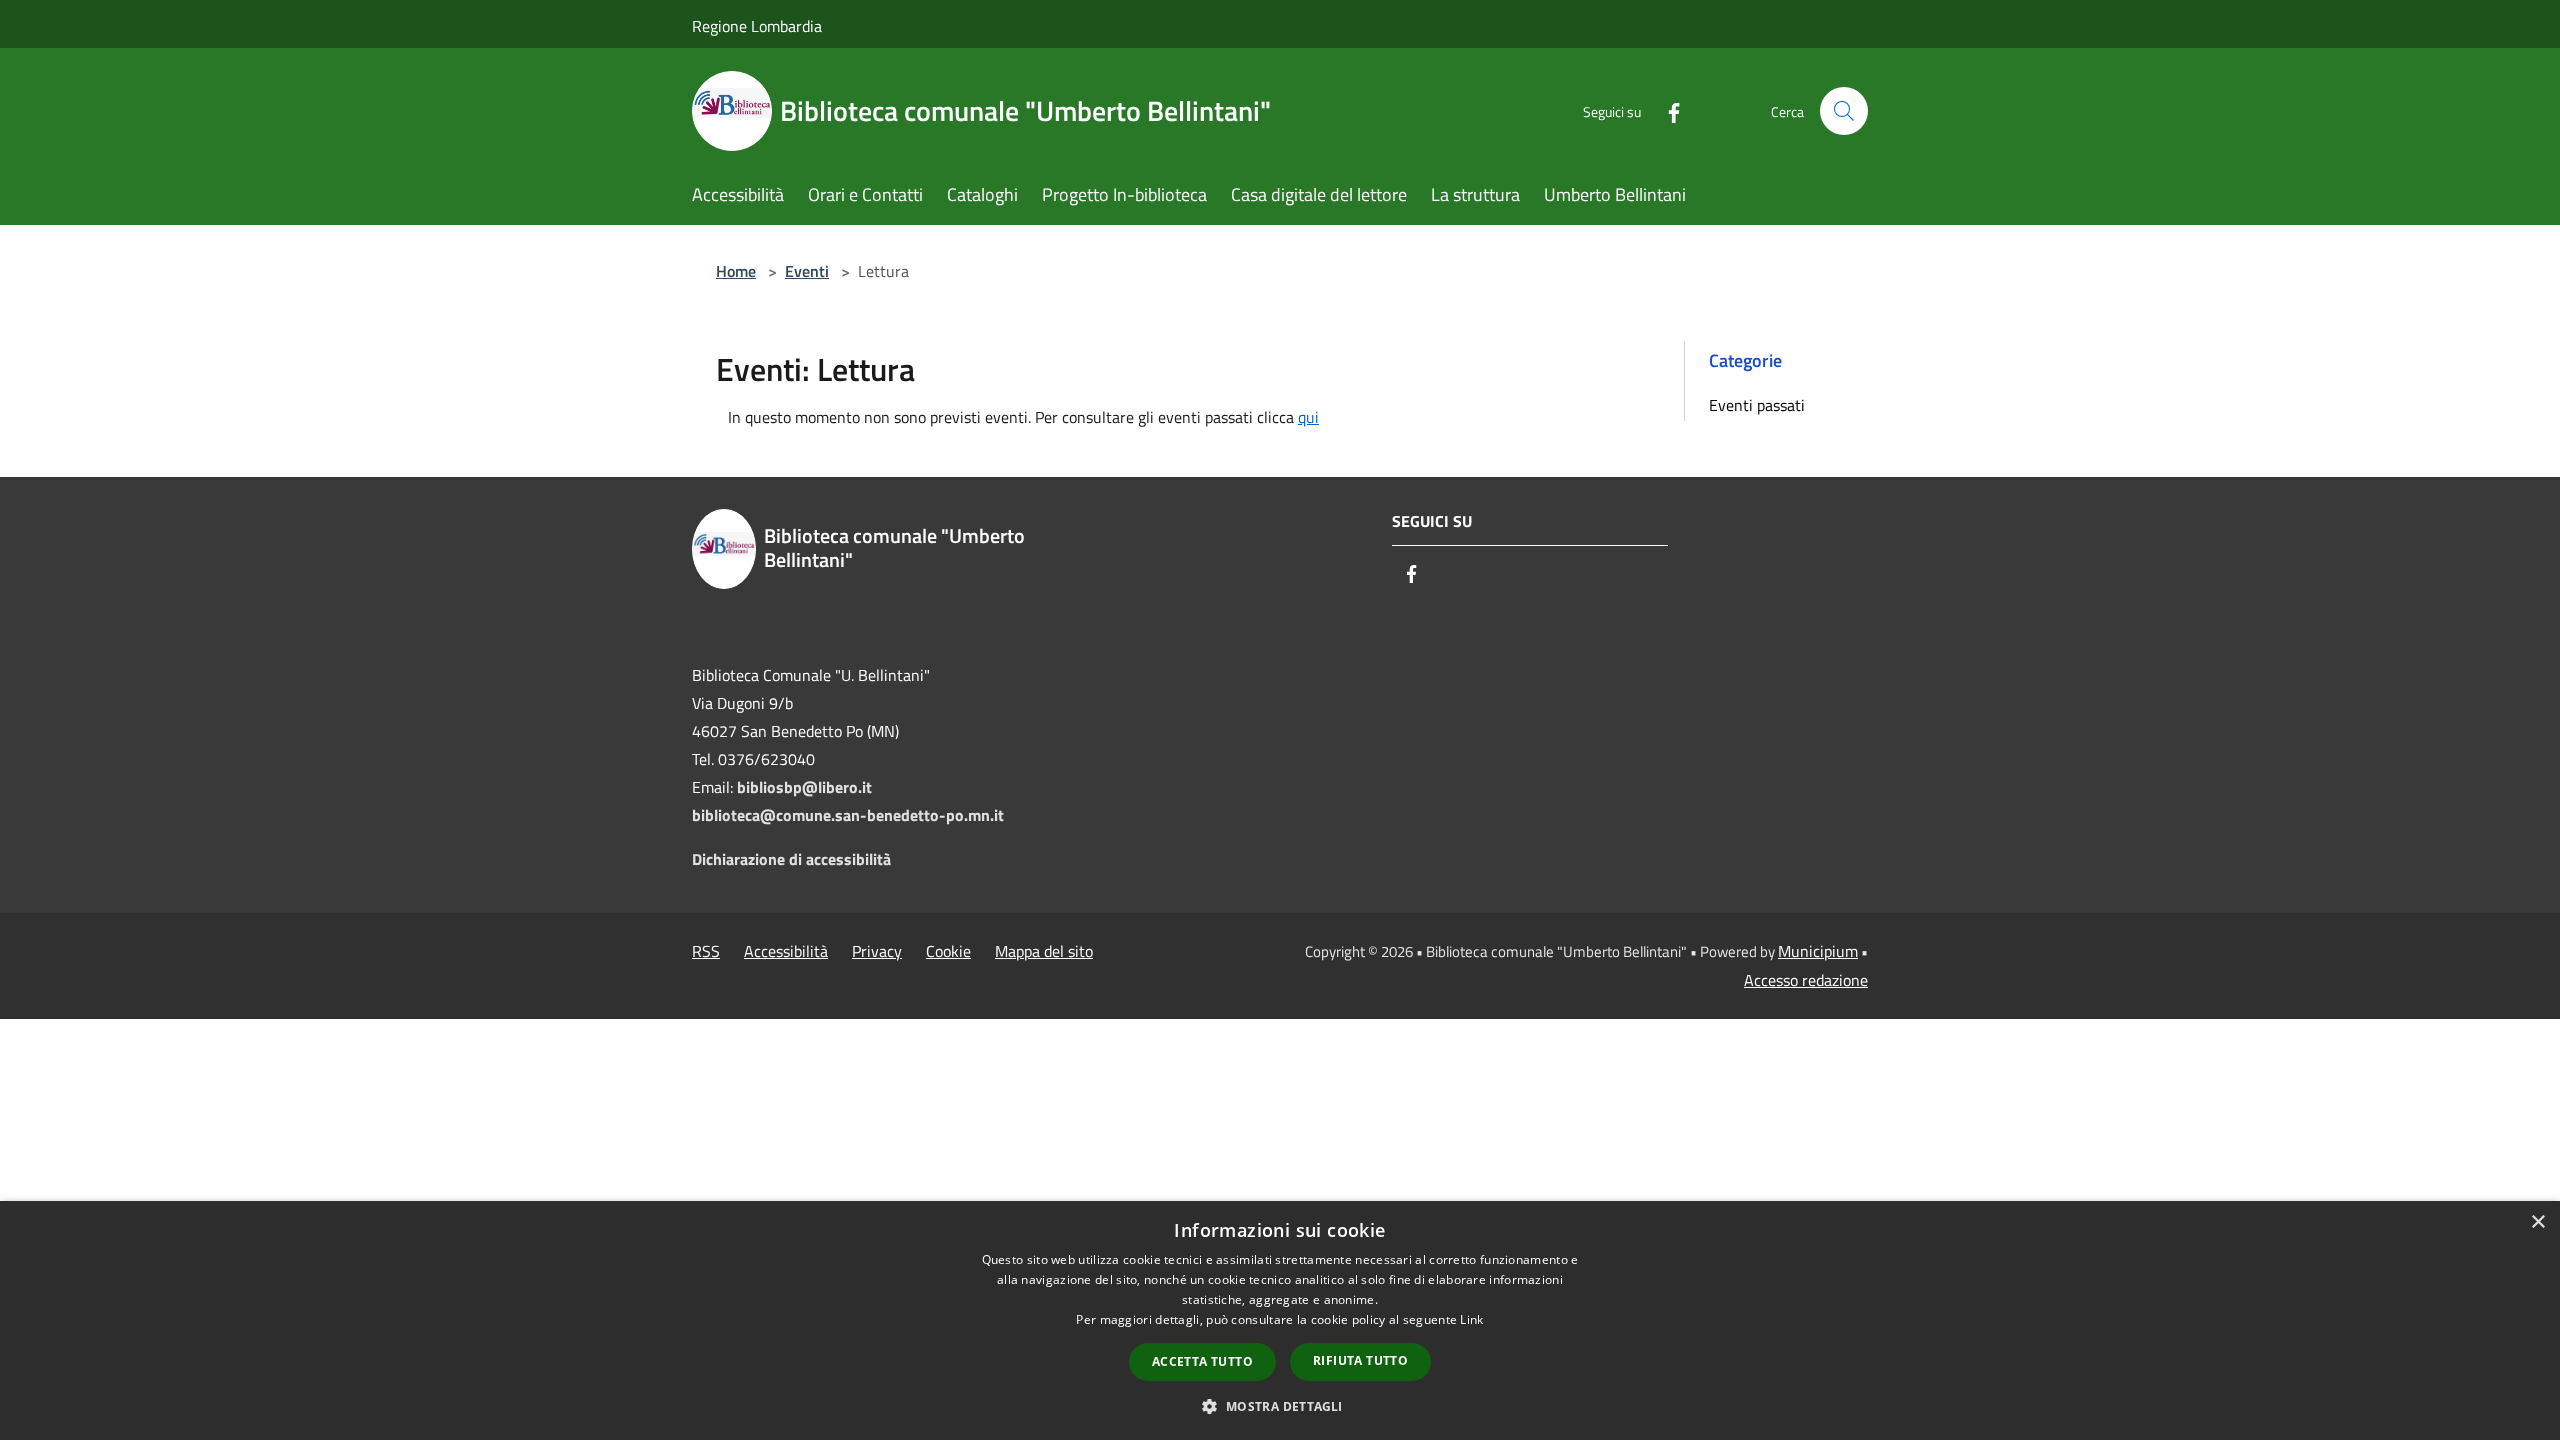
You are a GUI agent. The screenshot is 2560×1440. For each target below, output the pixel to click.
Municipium (1818, 951)
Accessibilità (786, 951)
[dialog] (1280, 1320)
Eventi (807, 271)
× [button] (2537, 1222)
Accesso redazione (1806, 980)
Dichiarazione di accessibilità (791, 859)
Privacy (877, 951)
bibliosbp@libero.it (804, 787)
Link (1471, 1319)
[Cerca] (1844, 111)
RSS (706, 951)
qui (1308, 417)
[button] (1279, 1406)
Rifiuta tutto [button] (1360, 1360)
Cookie (948, 951)
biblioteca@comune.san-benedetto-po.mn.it (848, 815)
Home (736, 271)
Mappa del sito (1044, 951)
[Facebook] (1666, 110)
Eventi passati (1757, 405)
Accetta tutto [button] (1202, 1361)
